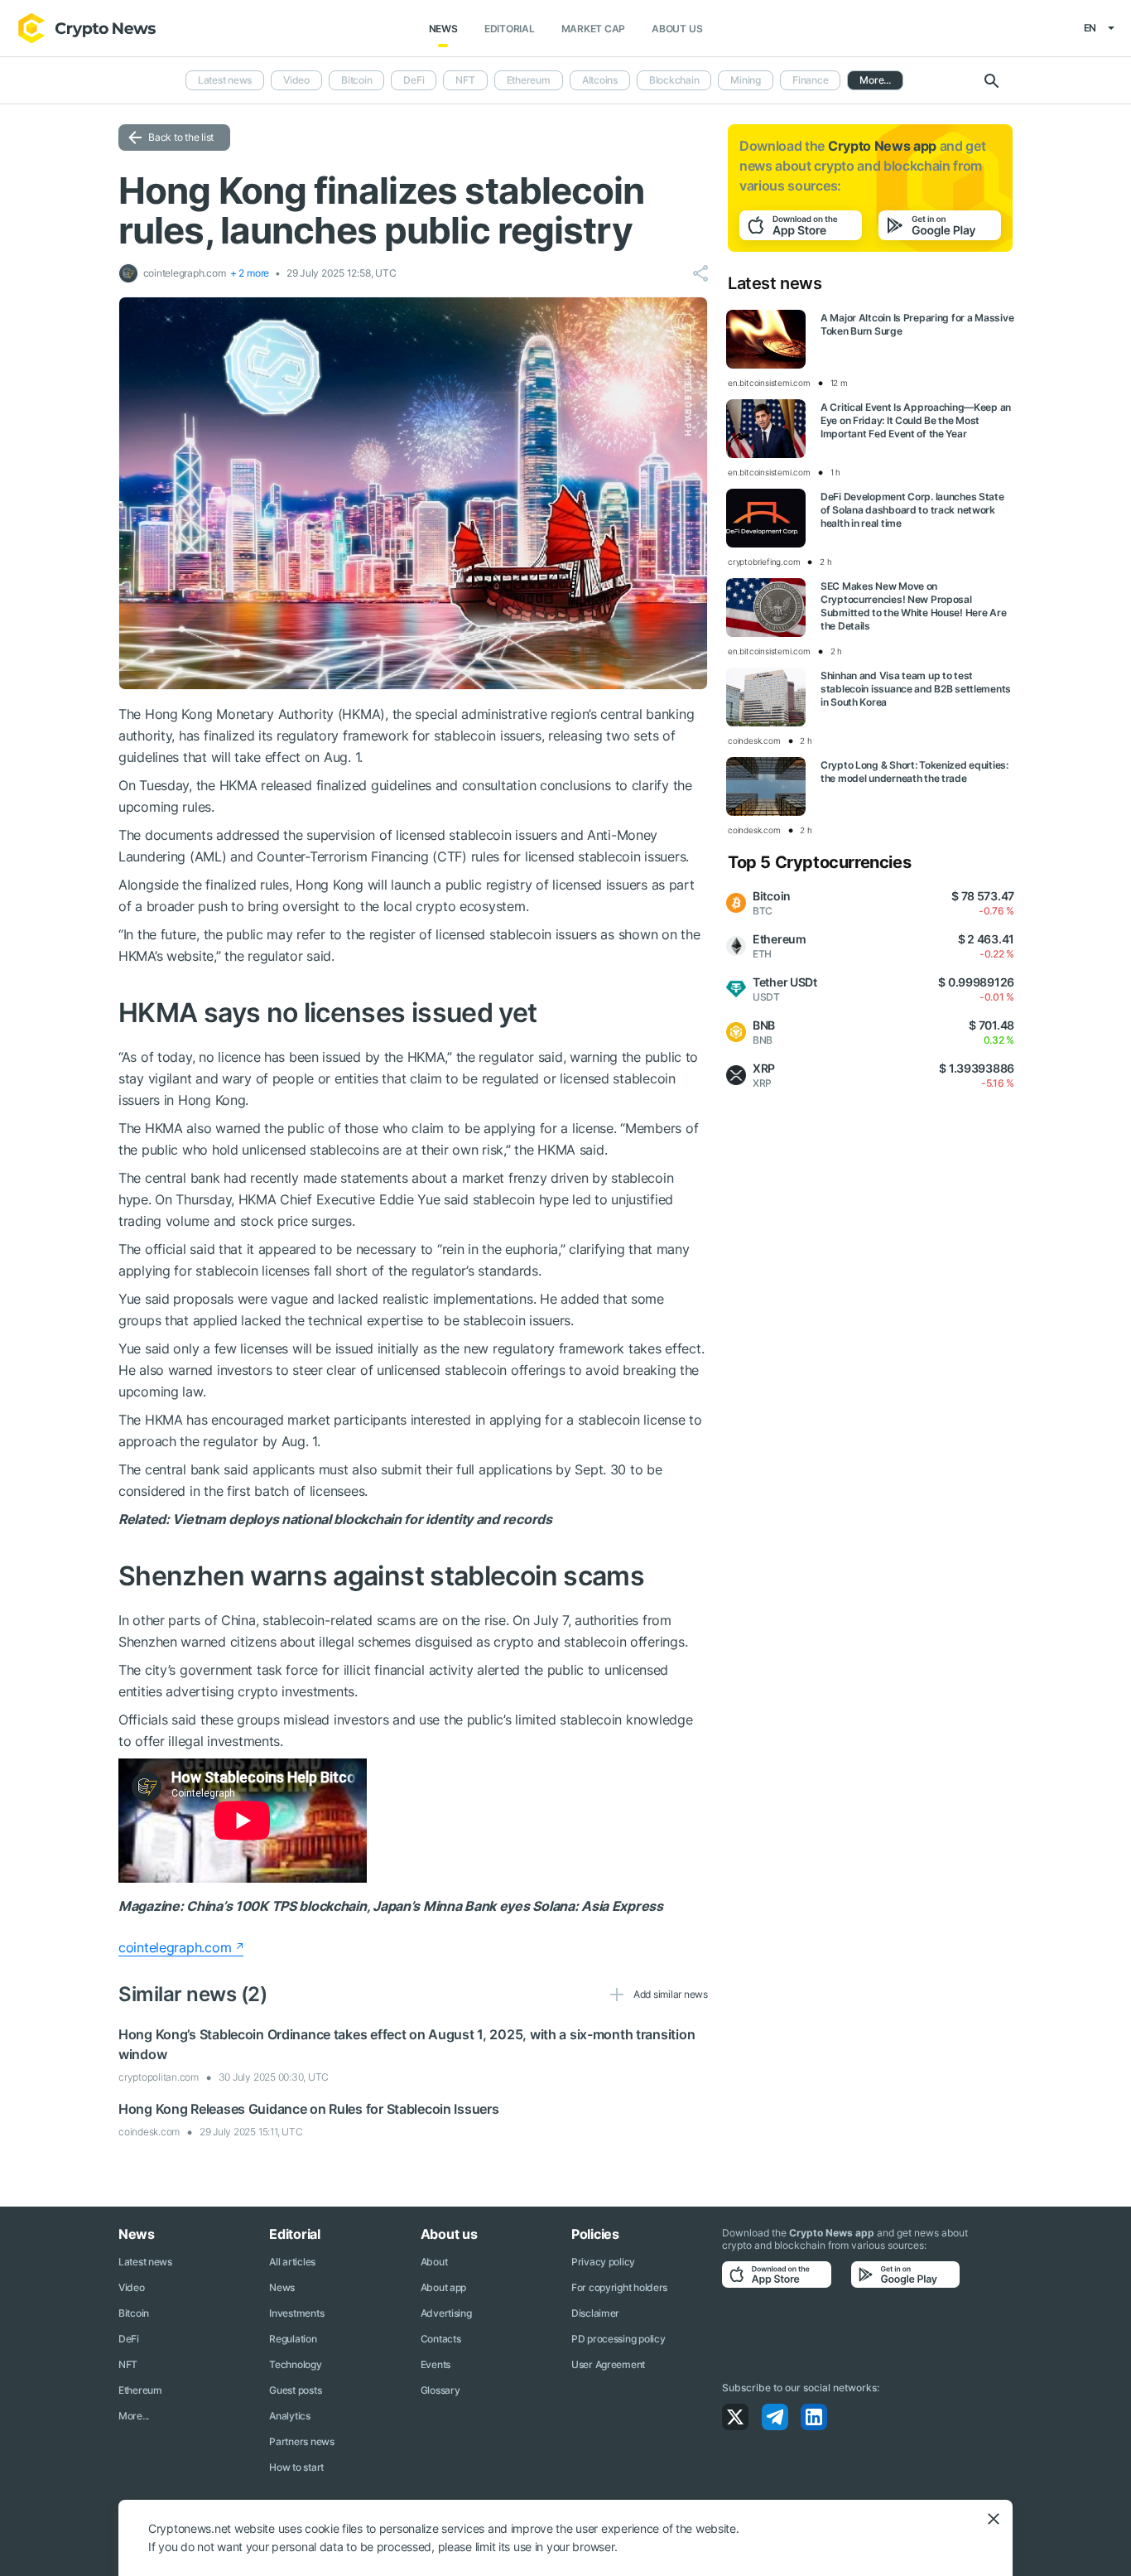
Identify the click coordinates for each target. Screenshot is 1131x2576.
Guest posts (295, 2390)
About (434, 2262)
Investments (296, 2313)
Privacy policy (603, 2262)
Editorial (510, 29)
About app (443, 2287)
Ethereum (529, 80)
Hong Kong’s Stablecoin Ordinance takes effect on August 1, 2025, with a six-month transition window (407, 2044)
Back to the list (181, 137)
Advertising (446, 2313)
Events (436, 2364)
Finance (810, 80)
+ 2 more (250, 273)
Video (296, 80)
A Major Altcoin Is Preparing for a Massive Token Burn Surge (917, 324)
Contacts (441, 2339)
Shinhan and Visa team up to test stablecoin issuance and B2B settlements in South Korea (916, 689)
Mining (746, 80)
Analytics (289, 2416)
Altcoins (600, 80)
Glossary (440, 2390)
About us (677, 29)
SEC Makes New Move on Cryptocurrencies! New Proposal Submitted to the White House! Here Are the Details (913, 606)
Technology (295, 2364)
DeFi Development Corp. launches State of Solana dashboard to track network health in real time (912, 510)
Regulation (293, 2339)
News (443, 29)
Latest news (225, 80)
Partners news (301, 2441)
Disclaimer (595, 2313)
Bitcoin (356, 80)
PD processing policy (618, 2339)
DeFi (414, 80)
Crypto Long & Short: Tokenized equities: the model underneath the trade (914, 772)
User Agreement (608, 2364)
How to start (296, 2467)
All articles (292, 2262)
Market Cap (594, 29)
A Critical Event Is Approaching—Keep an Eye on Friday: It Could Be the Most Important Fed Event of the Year (916, 420)
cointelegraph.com (175, 1947)
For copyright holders (619, 2287)
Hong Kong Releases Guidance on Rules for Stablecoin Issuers (308, 2109)
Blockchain (674, 80)
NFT (465, 80)
